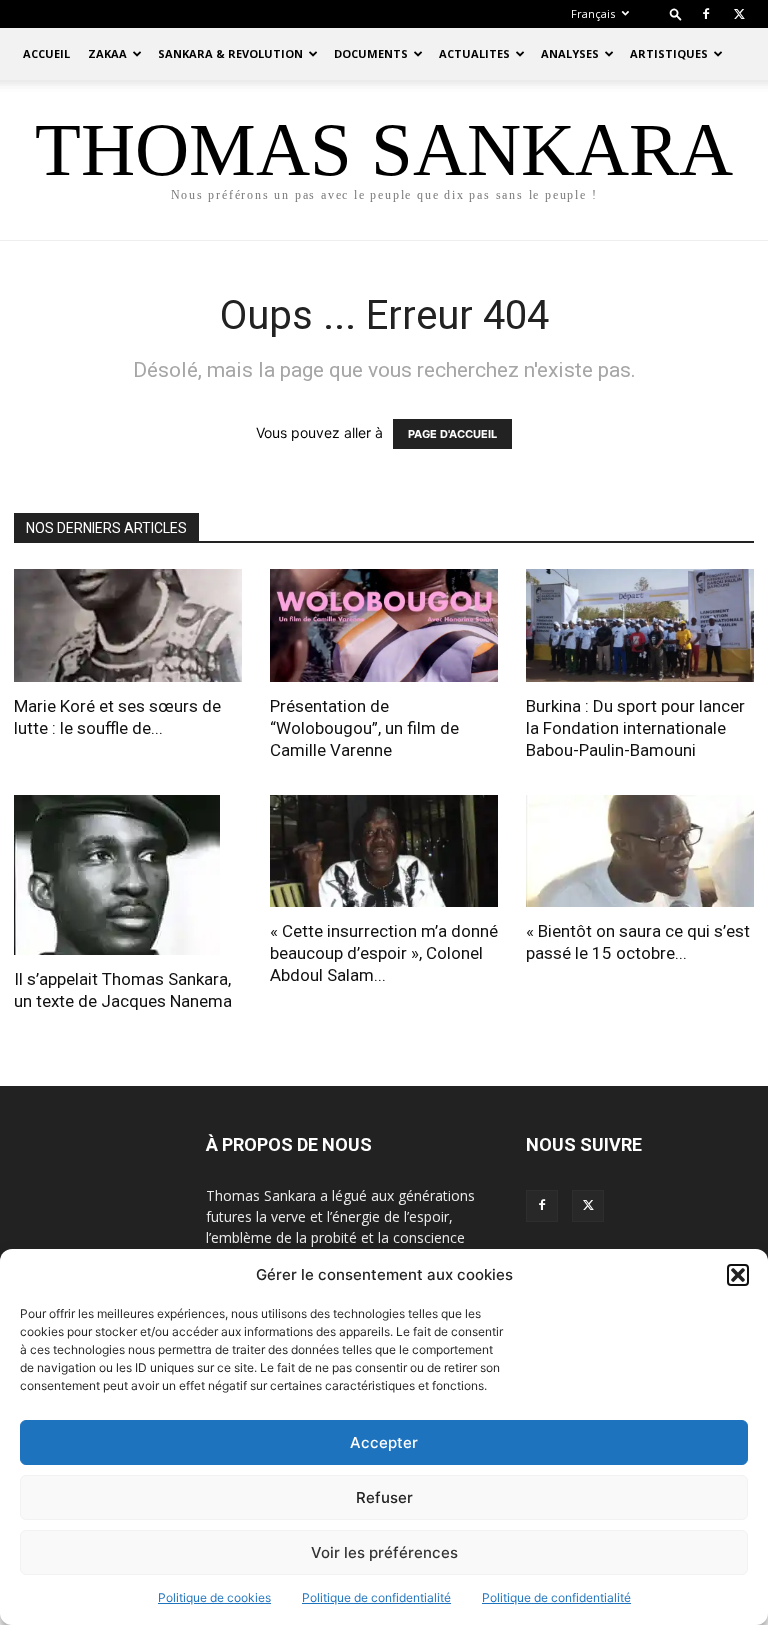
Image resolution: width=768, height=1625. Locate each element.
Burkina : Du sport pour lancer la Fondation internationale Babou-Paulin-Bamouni (635, 728)
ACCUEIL (46, 53)
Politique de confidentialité (376, 1597)
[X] (739, 14)
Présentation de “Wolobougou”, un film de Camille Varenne (364, 728)
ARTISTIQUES (669, 53)
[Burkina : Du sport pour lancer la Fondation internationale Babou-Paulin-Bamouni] (640, 625)
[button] (738, 1275)
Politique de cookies (214, 1597)
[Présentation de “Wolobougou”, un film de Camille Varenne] (384, 625)
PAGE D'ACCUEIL (452, 434)
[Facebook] (706, 14)
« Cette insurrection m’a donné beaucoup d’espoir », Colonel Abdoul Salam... (384, 953)
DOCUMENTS (371, 53)
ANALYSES (570, 53)
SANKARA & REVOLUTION (230, 53)
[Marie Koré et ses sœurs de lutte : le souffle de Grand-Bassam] (128, 625)
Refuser (384, 1497)
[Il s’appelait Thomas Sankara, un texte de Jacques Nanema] (128, 875)
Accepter (384, 1442)
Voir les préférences (384, 1552)
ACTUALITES (474, 53)
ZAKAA (107, 53)
